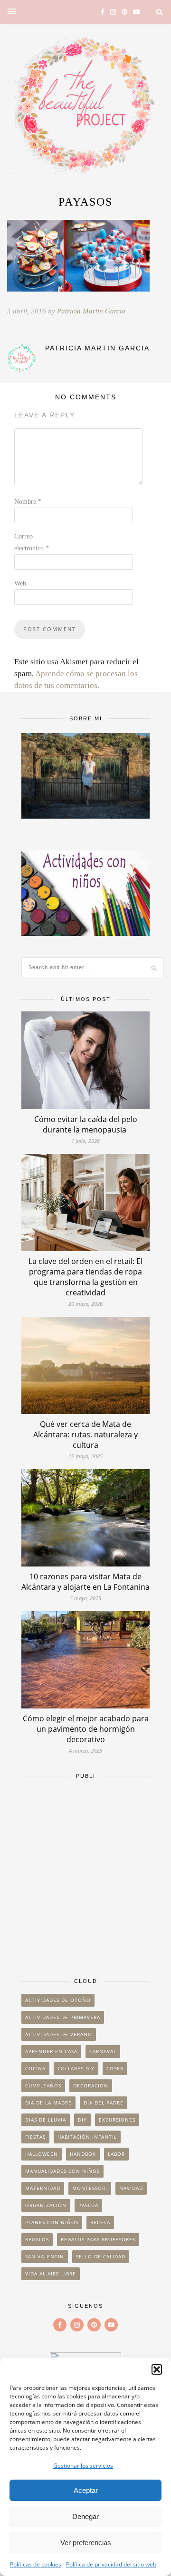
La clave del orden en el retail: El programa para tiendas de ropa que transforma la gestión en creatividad (85, 1277)
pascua (88, 2205)
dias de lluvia (46, 2120)
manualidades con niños (62, 2171)
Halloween (42, 2154)
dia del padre (104, 2103)
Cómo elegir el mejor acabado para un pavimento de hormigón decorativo (86, 1729)
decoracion (91, 2085)
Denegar (85, 2516)
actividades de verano (59, 2034)
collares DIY (76, 2068)
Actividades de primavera (63, 2017)
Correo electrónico (32, 542)
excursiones (117, 2120)
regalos (37, 2239)
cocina (35, 2068)
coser (115, 2068)
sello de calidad (101, 2256)
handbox (83, 2154)
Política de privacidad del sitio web (111, 2564)
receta (100, 2222)
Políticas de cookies (36, 2564)
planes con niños (52, 2222)
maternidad (43, 2188)
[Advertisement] (85, 1874)
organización (46, 2205)
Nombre (28, 502)
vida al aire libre (51, 2274)
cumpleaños (43, 2085)
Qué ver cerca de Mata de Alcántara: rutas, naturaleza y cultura (85, 1434)
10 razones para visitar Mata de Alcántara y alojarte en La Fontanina (85, 1582)
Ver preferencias (86, 2543)
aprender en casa (51, 2051)
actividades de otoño (58, 2000)
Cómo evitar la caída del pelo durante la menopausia (86, 1124)
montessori (90, 2188)
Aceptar (86, 2490)
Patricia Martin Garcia (91, 311)
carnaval (103, 2051)
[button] (157, 2369)
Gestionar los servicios (83, 2466)
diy (82, 2120)
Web (20, 583)
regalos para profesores (98, 2239)
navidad (131, 2188)
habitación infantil (87, 2137)
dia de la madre (48, 2103)
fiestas (35, 2137)
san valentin (45, 2256)
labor (116, 2154)
